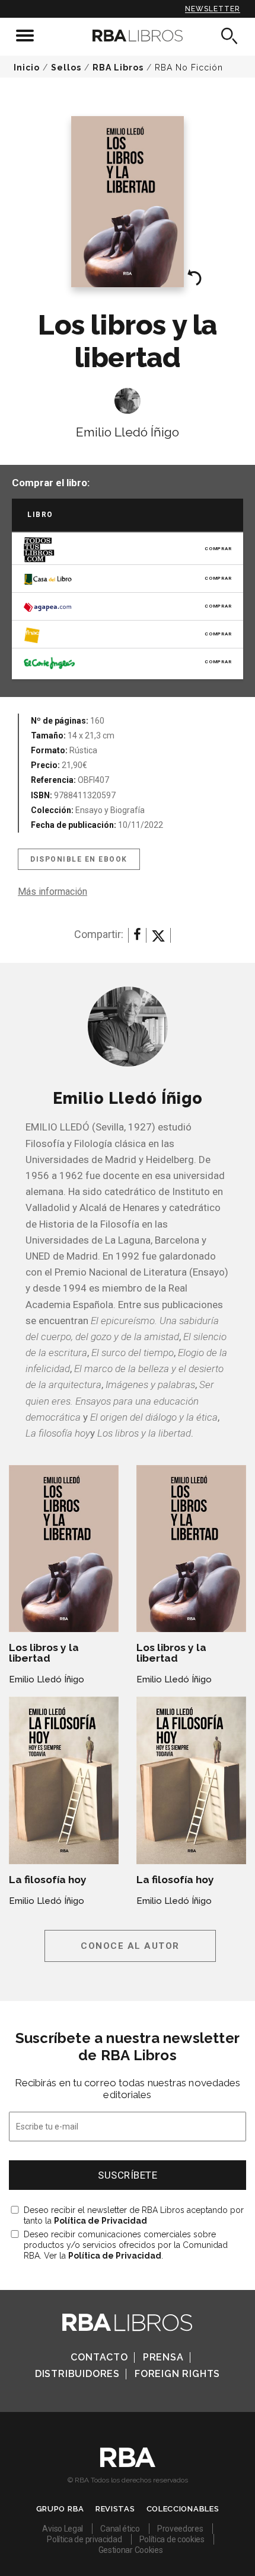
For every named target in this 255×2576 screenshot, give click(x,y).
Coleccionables (183, 2509)
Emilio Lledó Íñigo (128, 432)
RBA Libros (118, 68)
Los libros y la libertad (44, 1653)
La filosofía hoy (48, 1880)
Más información (52, 892)
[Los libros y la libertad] (64, 1548)
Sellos (66, 68)
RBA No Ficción (189, 68)
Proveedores (180, 2529)
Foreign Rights (177, 2374)
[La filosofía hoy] (64, 1780)
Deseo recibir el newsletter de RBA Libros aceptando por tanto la (134, 2215)
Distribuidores (77, 2374)
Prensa (163, 2357)
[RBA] (128, 2464)
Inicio (27, 68)
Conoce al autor (130, 1946)
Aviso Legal (63, 2529)
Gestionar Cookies (131, 2550)
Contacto (99, 2357)
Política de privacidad (84, 2539)
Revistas (115, 2509)
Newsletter (213, 9)
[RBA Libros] (128, 36)
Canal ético (120, 2529)
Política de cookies (172, 2539)
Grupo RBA (60, 2509)
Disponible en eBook (79, 859)
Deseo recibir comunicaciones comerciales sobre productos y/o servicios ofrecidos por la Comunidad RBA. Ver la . (126, 2245)
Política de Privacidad (101, 2221)
